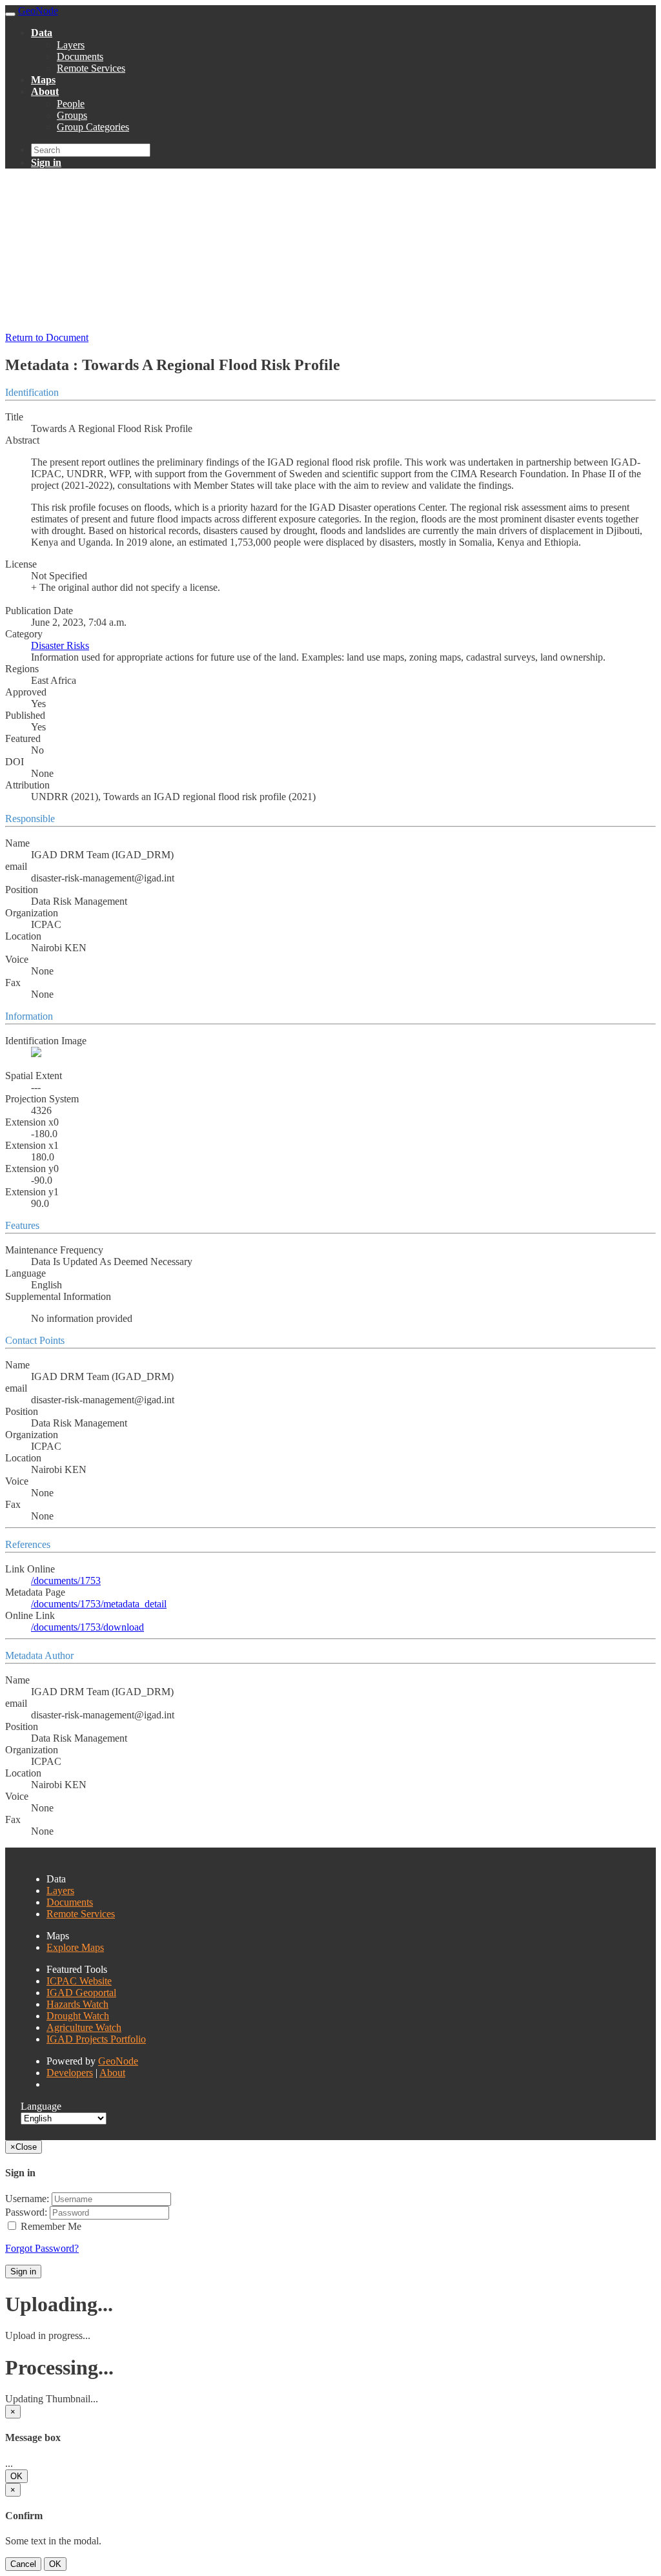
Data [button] (42, 33)
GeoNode (118, 2061)
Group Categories (93, 127)
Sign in (23, 2272)
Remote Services (91, 68)
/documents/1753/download (87, 1627)
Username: (27, 2199)
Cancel (23, 2564)
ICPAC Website (79, 1981)
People (71, 104)
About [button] (45, 91)
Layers (71, 45)
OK (16, 2476)
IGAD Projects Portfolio (96, 2039)
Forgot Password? (42, 2248)
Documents (80, 57)
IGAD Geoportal (81, 1993)
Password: (26, 2212)
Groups (72, 115)
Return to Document (47, 337)
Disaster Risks (60, 645)
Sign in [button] (46, 162)
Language (41, 2106)
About (112, 2073)
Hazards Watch (77, 2004)
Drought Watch (78, 2016)
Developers (70, 2073)
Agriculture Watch (84, 2027)
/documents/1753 (66, 1581)
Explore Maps (75, 1947)
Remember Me (50, 2226)
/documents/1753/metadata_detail (99, 1604)
